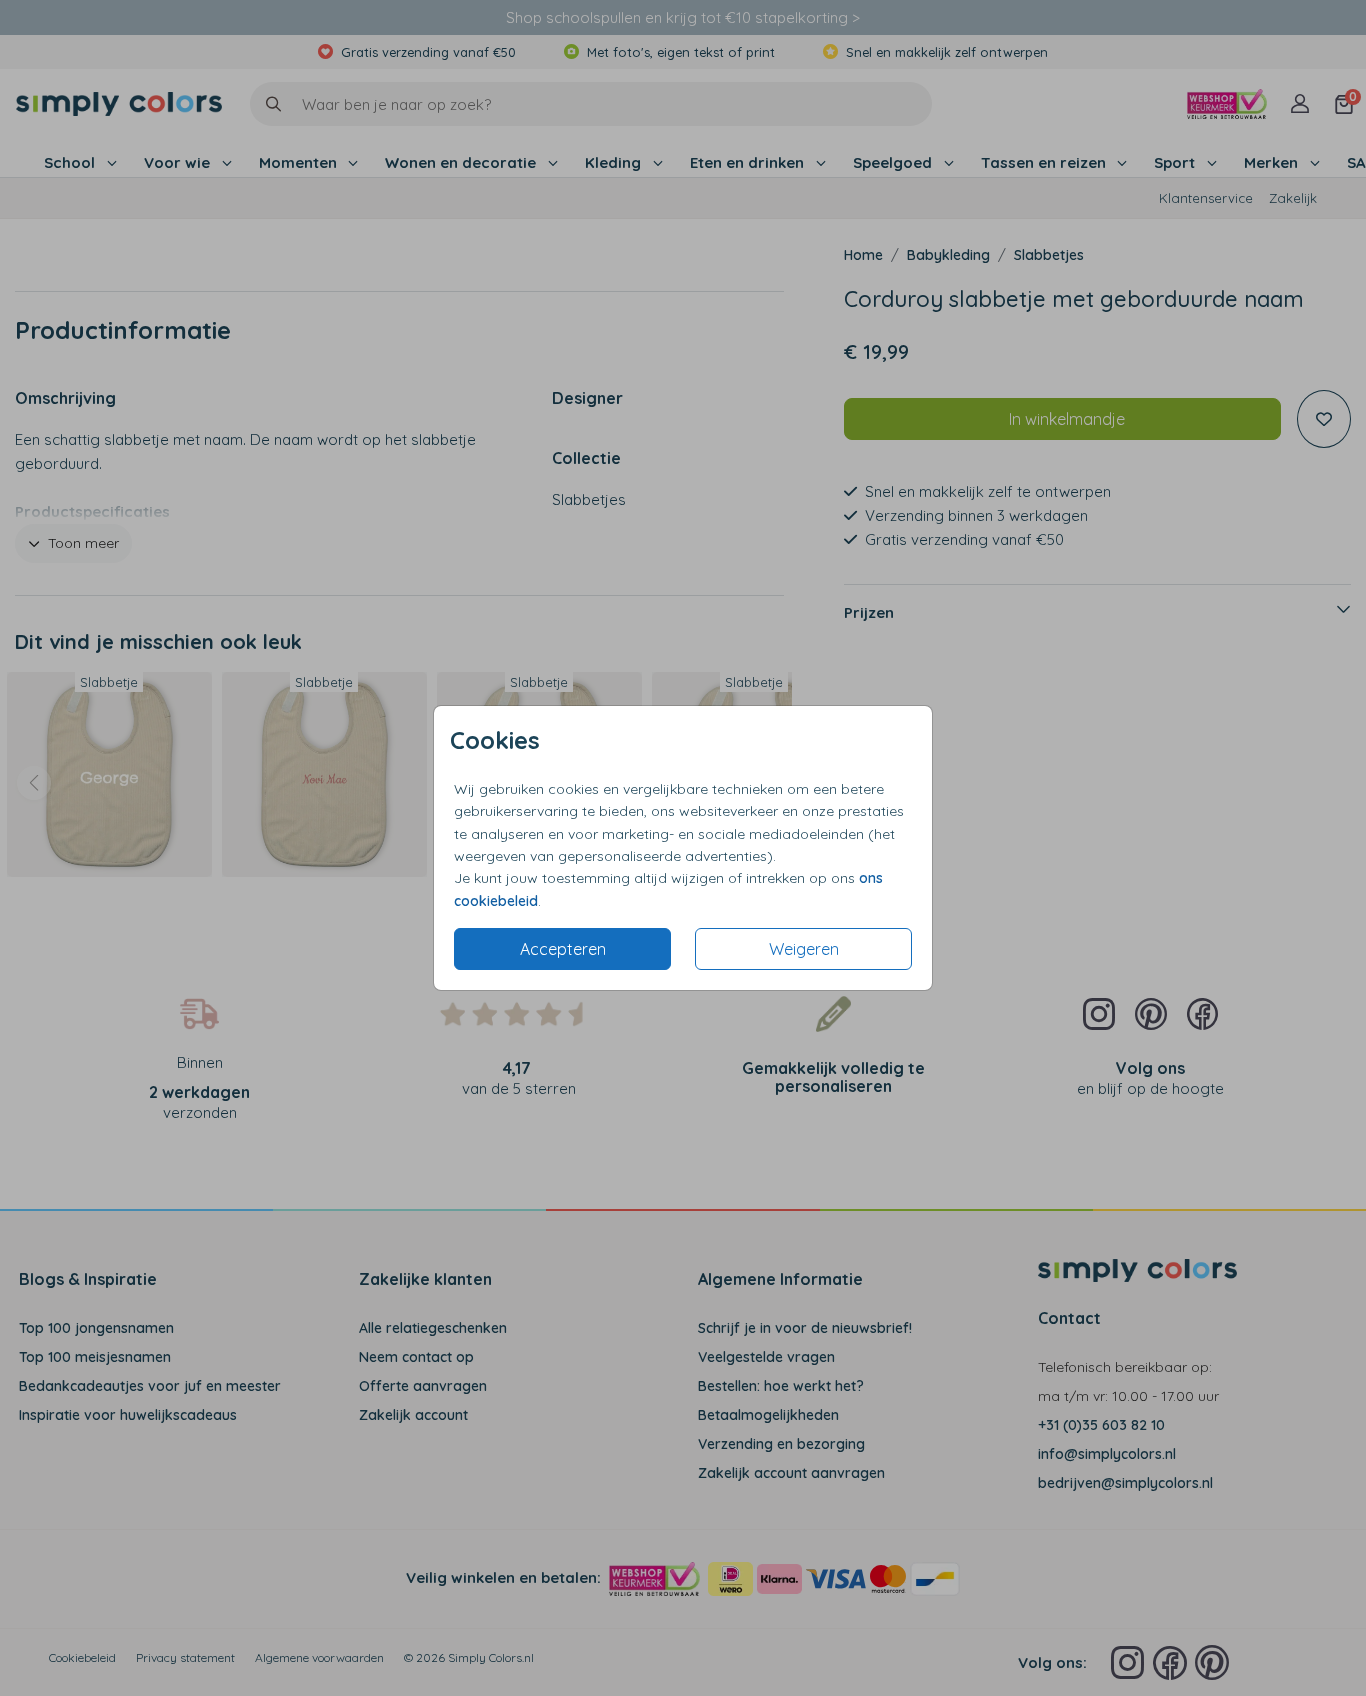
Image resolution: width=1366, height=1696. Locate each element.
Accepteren (563, 949)
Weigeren (804, 949)
